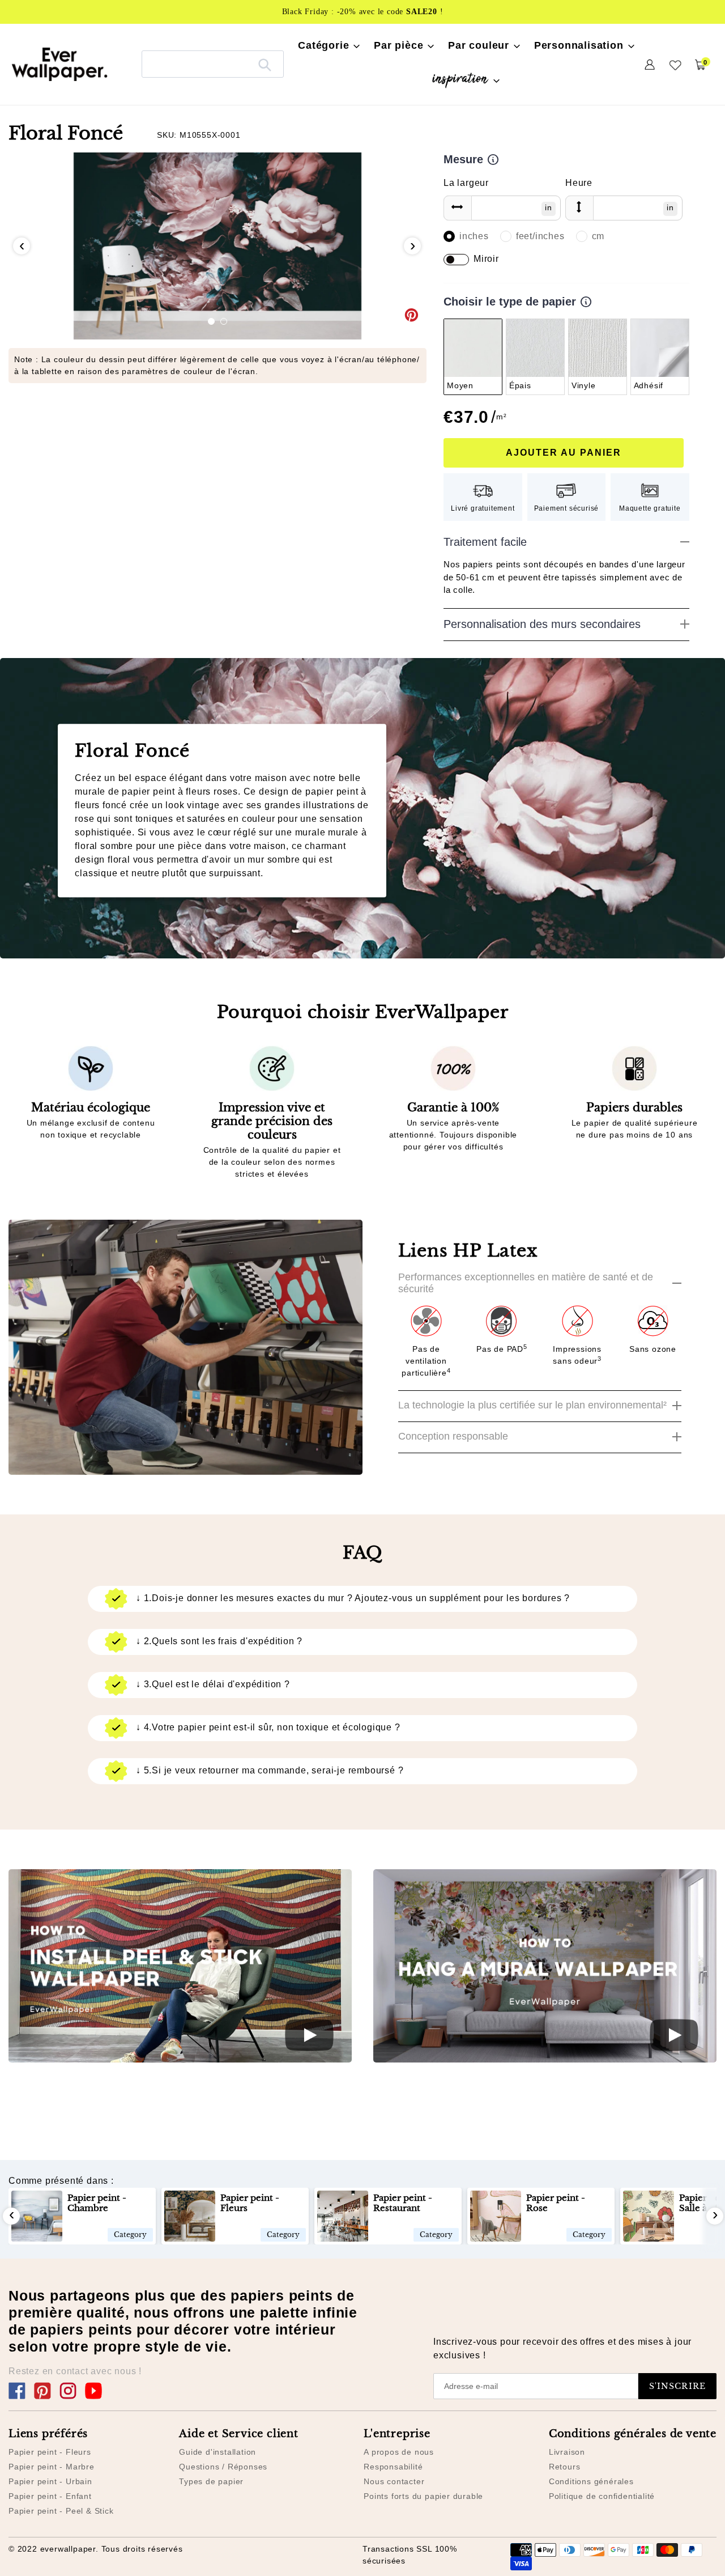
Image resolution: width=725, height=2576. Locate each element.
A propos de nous (399, 2452)
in (549, 207)
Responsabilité (393, 2467)
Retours (565, 2467)
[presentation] (22, 246)
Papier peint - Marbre (52, 2467)
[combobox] (213, 64)
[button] (211, 321)
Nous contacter (394, 2481)
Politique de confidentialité (602, 2496)
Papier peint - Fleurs (50, 2452)
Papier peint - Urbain (50, 2481)
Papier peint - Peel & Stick (61, 2511)
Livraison (567, 2452)
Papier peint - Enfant (50, 2496)
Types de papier (211, 2481)
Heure (579, 183)
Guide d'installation (217, 2452)
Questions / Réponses (223, 2467)
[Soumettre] (265, 64)
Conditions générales (591, 2481)
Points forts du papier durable (423, 2496)
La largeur (466, 183)
